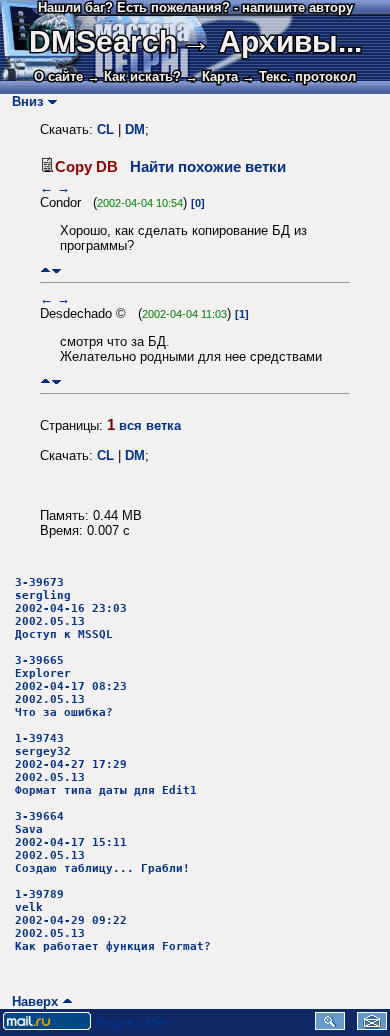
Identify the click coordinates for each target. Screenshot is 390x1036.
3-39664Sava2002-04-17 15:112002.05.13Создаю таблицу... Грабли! (102, 842)
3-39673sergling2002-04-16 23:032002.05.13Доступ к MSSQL (71, 608)
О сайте (58, 76)
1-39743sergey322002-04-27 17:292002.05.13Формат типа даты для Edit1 (106, 764)
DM (135, 129)
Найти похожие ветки (208, 167)
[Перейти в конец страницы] (56, 270)
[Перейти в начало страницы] (45, 270)
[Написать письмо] (372, 1025)
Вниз (23, 101)
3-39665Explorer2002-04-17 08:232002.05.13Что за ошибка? (71, 686)
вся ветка (150, 425)
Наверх (31, 1001)
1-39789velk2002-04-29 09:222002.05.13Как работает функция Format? (113, 920)
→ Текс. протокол (299, 76)
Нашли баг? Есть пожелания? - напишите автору (195, 7)
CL (105, 129)
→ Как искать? (134, 76)
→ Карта (211, 76)
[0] (198, 203)
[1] (242, 314)
